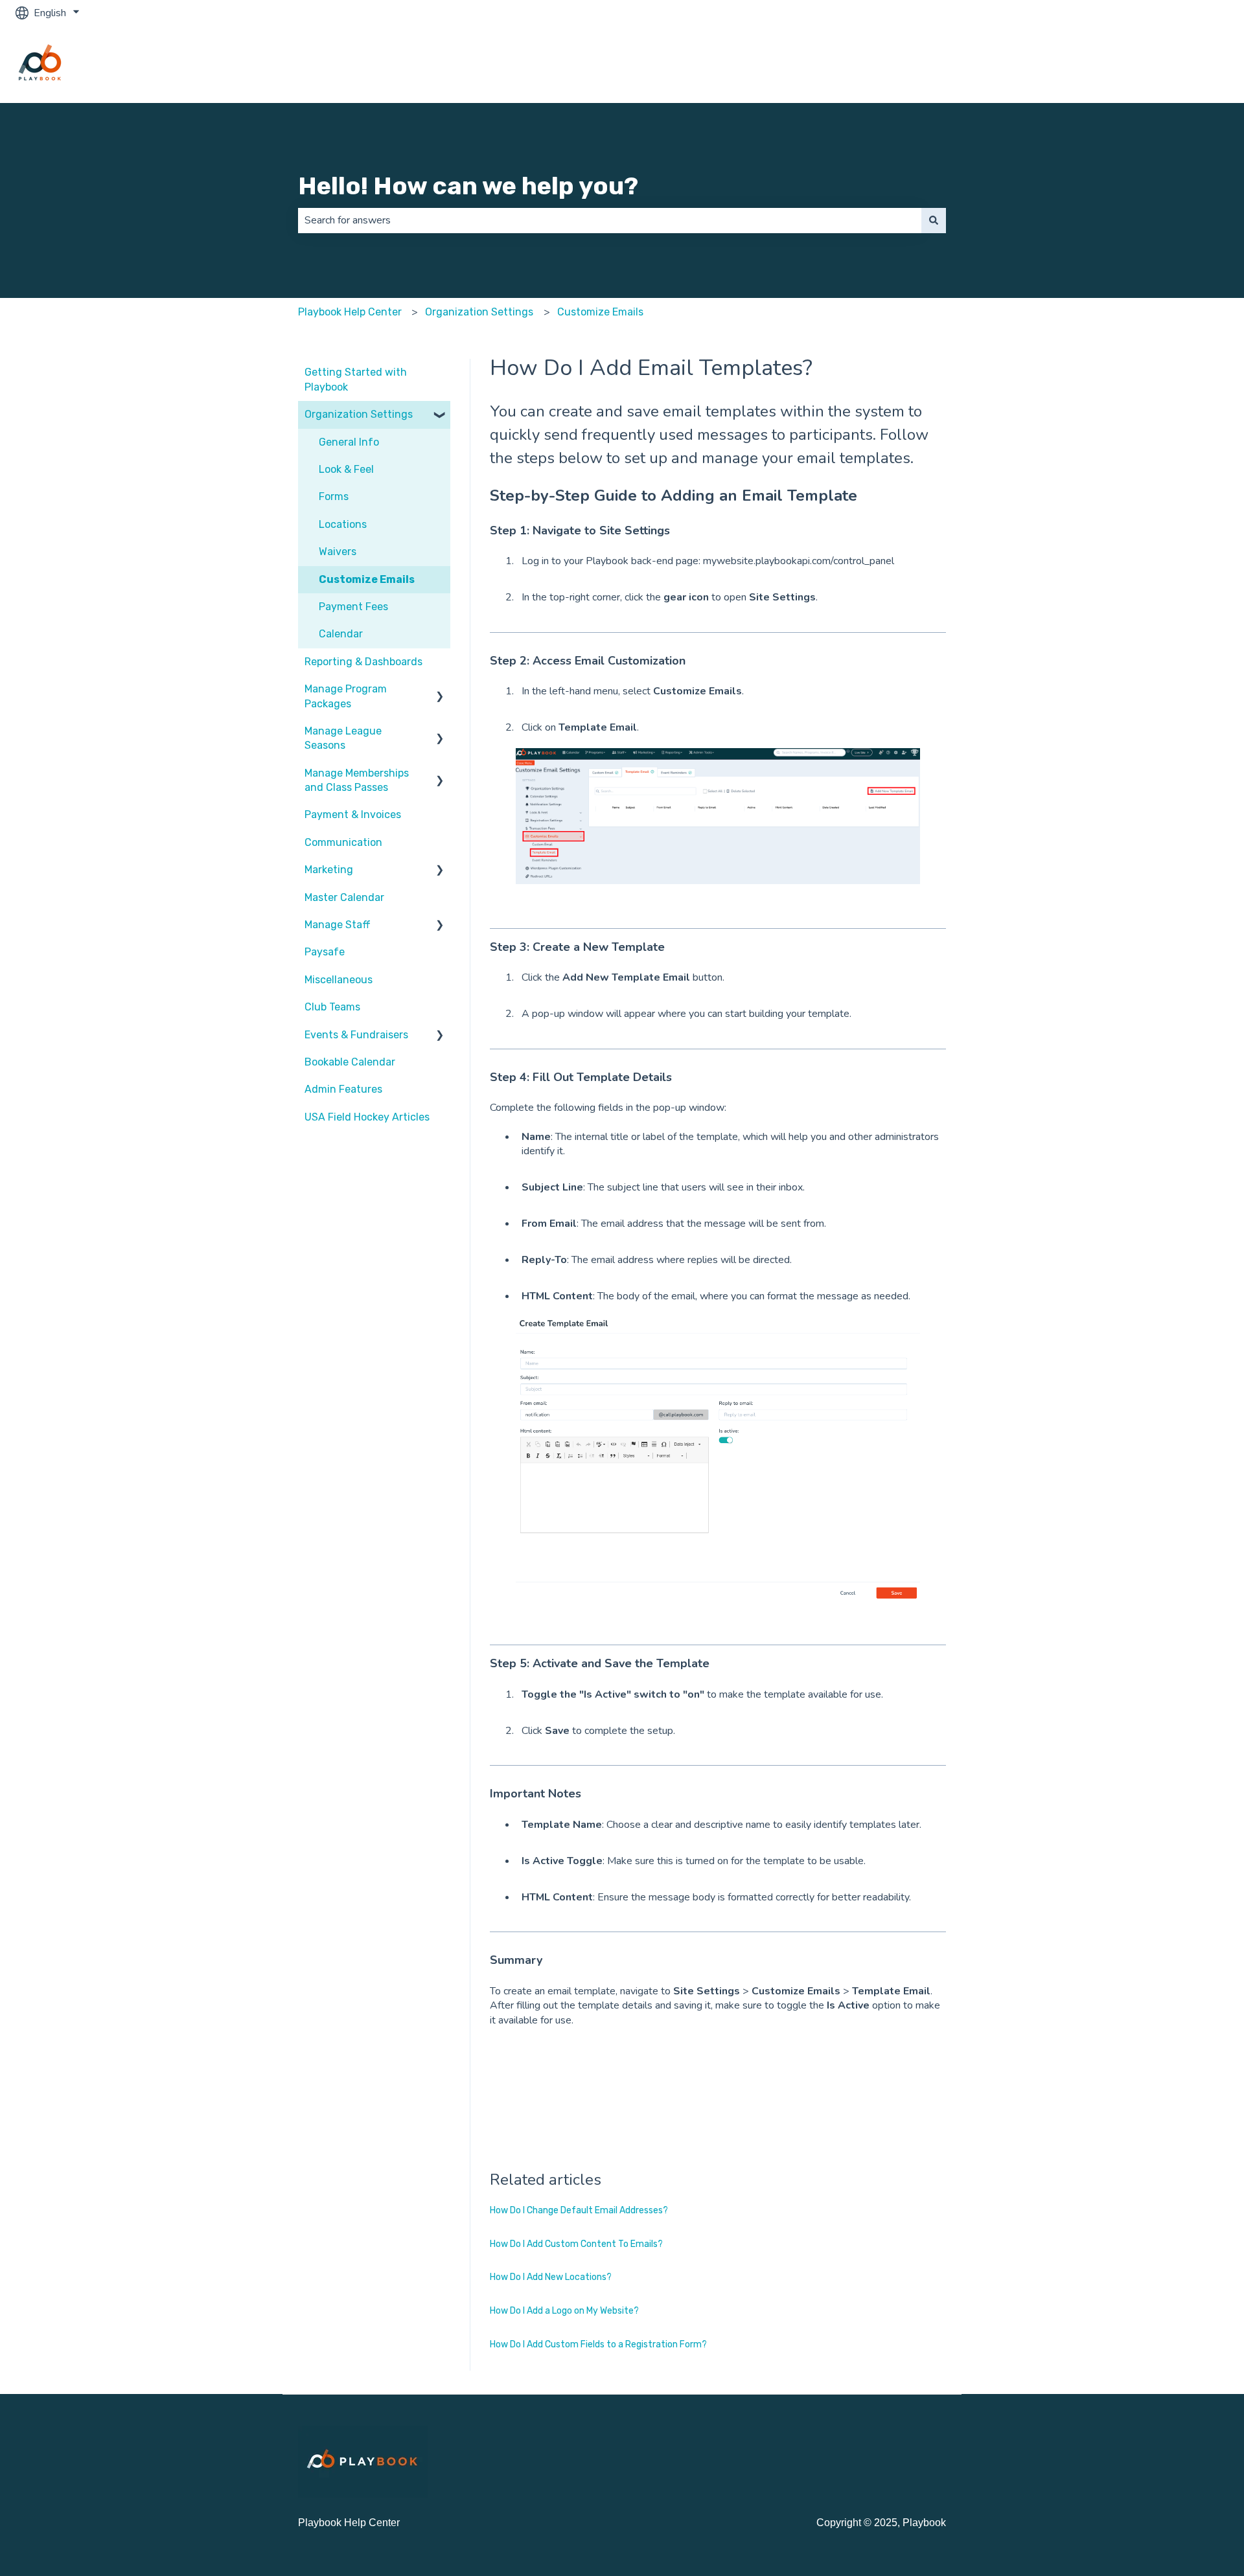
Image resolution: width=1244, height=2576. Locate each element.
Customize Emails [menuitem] (367, 579)
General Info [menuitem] (349, 442)
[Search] (934, 220)
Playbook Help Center (350, 312)
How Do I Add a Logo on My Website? (564, 2311)
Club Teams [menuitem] (332, 1007)
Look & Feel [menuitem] (346, 469)
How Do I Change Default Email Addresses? (579, 2210)
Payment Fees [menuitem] (353, 607)
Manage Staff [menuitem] (338, 925)
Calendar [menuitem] (341, 634)
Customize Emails (600, 312)
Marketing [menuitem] (329, 870)
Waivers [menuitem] (338, 552)
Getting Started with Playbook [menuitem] (356, 379)
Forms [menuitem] (334, 496)
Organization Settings (479, 312)
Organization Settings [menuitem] (359, 414)
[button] (440, 416)
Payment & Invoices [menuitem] (353, 815)
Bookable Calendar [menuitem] (350, 1062)
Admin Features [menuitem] (343, 1089)
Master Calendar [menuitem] (344, 897)
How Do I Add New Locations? (551, 2277)
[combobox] (610, 220)
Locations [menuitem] (343, 524)
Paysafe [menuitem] (325, 952)
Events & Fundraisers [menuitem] (356, 1035)
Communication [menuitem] (343, 842)
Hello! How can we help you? (468, 186)
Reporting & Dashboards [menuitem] (363, 662)
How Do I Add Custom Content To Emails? (576, 2244)
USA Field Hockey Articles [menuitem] (367, 1117)
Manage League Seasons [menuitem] (343, 738)
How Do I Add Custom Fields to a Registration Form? (598, 2344)
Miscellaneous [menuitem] (339, 980)
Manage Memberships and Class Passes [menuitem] (357, 780)
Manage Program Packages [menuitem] (346, 696)
